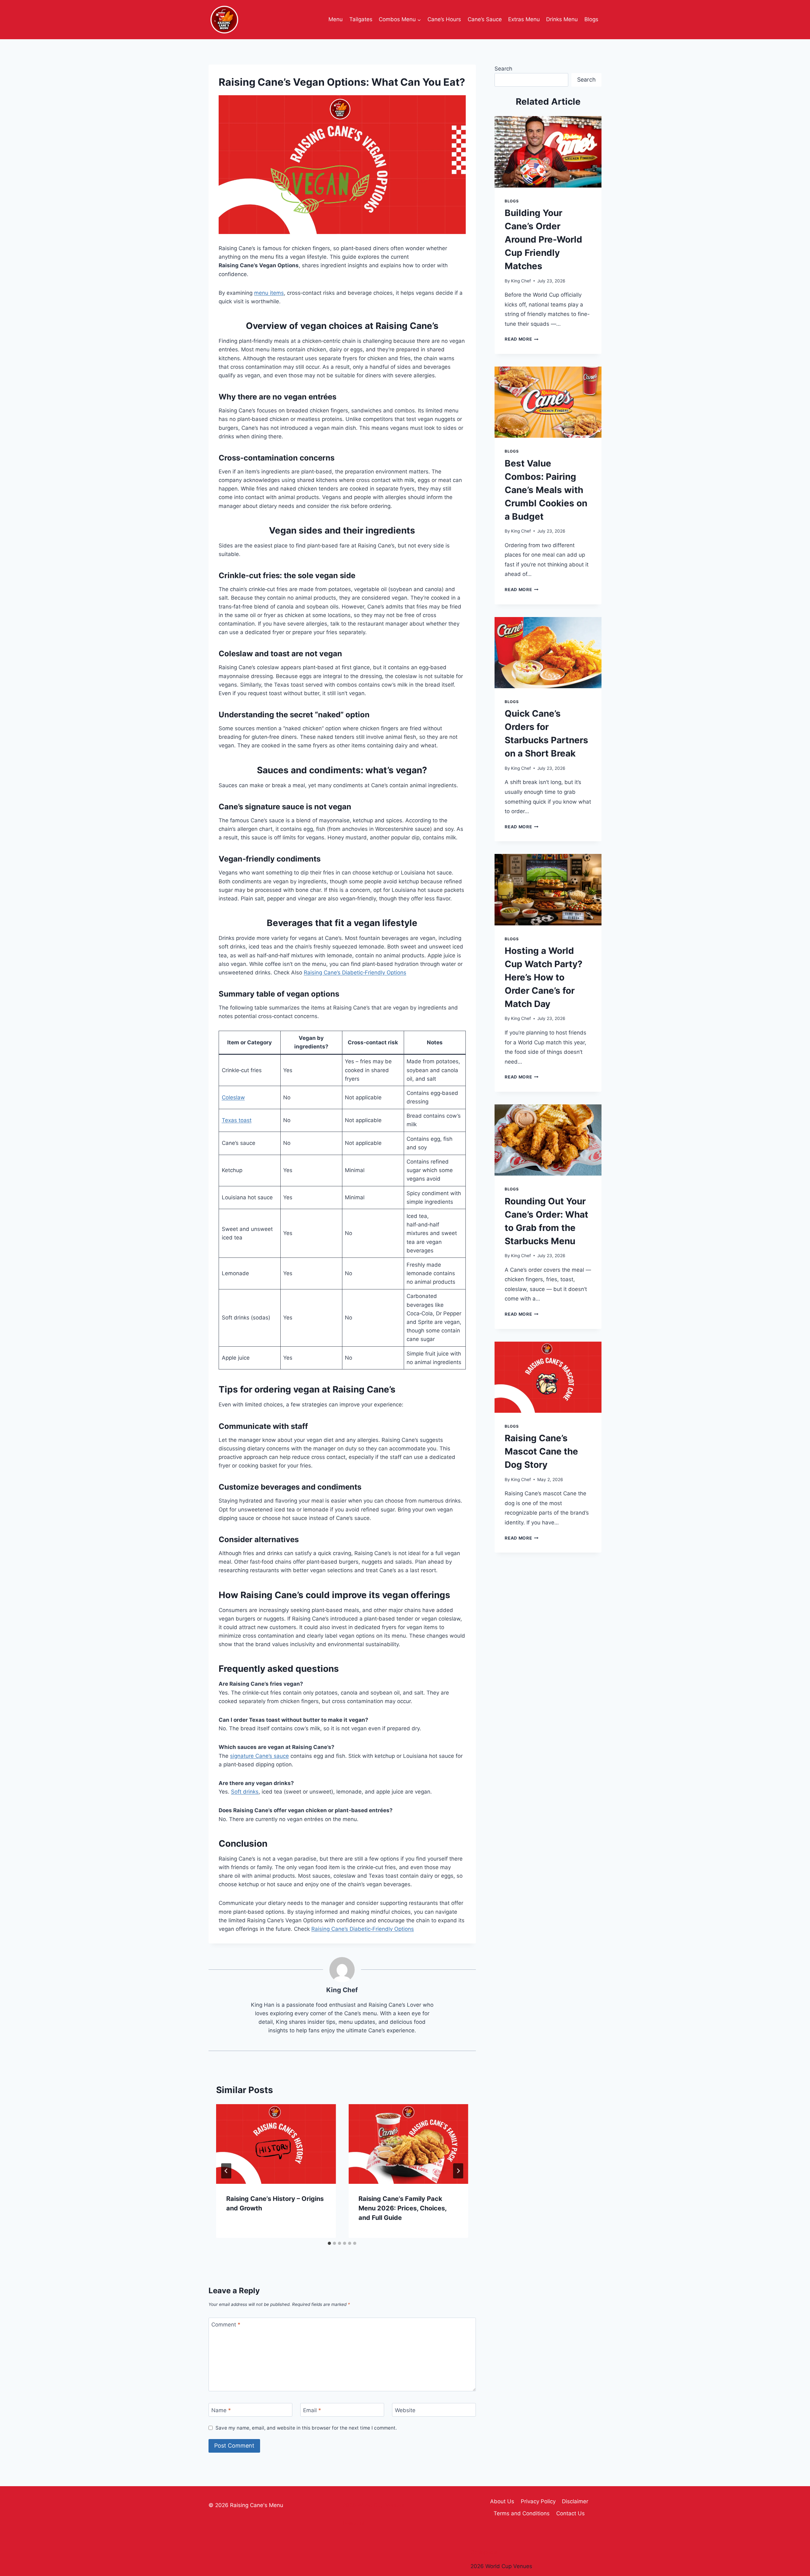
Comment (226, 2325)
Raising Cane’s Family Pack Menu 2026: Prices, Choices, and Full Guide (402, 2208)
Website (405, 2410)
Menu (336, 19)
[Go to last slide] (226, 2171)
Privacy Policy (538, 2501)
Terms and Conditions (522, 2513)
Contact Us (570, 2513)
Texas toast (237, 1120)
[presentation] (276, 2144)
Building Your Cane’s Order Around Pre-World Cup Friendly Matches (543, 239)
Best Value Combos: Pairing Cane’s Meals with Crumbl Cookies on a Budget (546, 490)
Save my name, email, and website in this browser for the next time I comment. (306, 2428)
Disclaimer (575, 2501)
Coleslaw (233, 1097)
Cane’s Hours (444, 19)
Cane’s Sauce (485, 19)
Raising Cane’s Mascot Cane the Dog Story (541, 1451)
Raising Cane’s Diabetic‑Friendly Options (355, 973)
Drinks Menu (562, 19)
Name (221, 2410)
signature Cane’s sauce (259, 1756)
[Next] (458, 2171)
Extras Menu (524, 19)
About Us (502, 2501)
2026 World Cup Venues (501, 2566)
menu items (269, 293)
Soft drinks (245, 1792)
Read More (522, 339)
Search (503, 69)
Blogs (591, 19)
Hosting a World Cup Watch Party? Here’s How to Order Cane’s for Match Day (544, 977)
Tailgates (361, 19)
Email (312, 2410)
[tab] (329, 2243)
